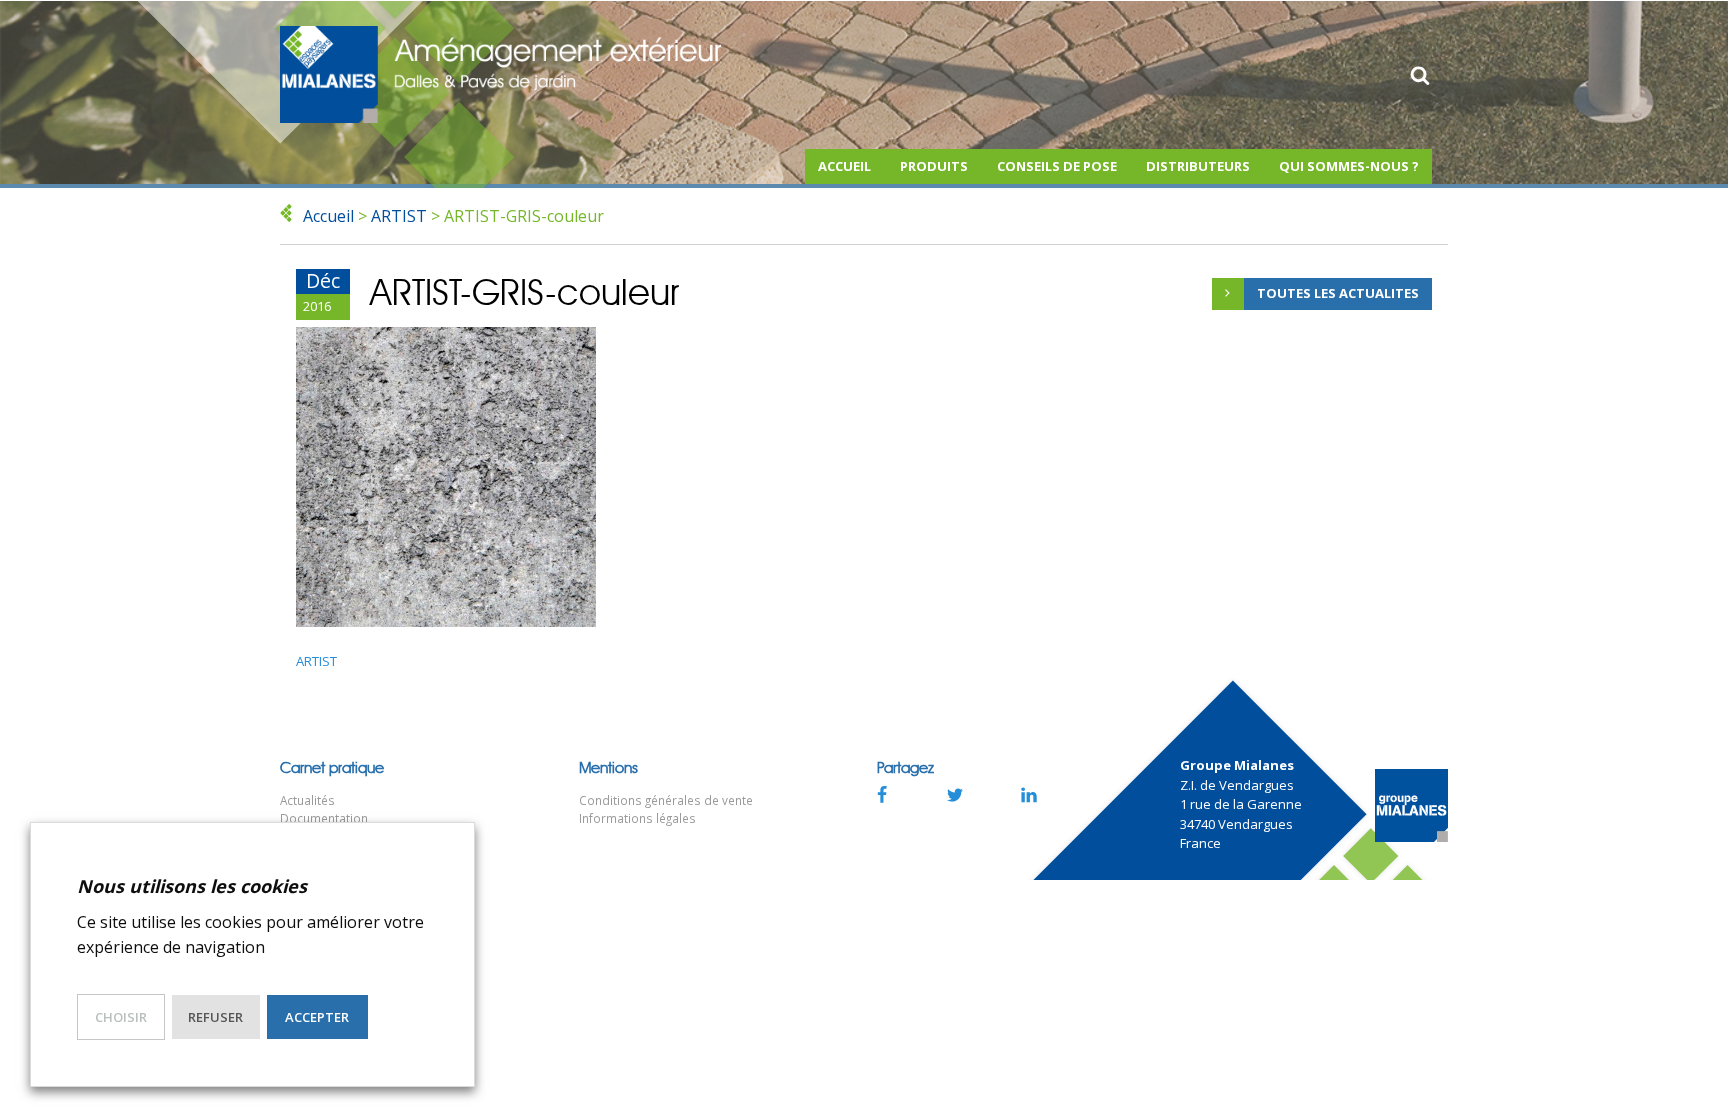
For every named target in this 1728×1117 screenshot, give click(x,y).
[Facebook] (881, 794)
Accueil (844, 166)
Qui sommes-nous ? (1349, 166)
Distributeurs (1198, 166)
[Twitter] (955, 794)
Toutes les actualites (1338, 293)
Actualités (307, 800)
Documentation (324, 818)
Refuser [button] (215, 1017)
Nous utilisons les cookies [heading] (192, 886)
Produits (934, 166)
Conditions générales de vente (666, 800)
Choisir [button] (121, 1017)
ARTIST (399, 216)
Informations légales (637, 818)
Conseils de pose (1057, 166)
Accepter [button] (317, 1017)
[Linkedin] (1029, 794)
